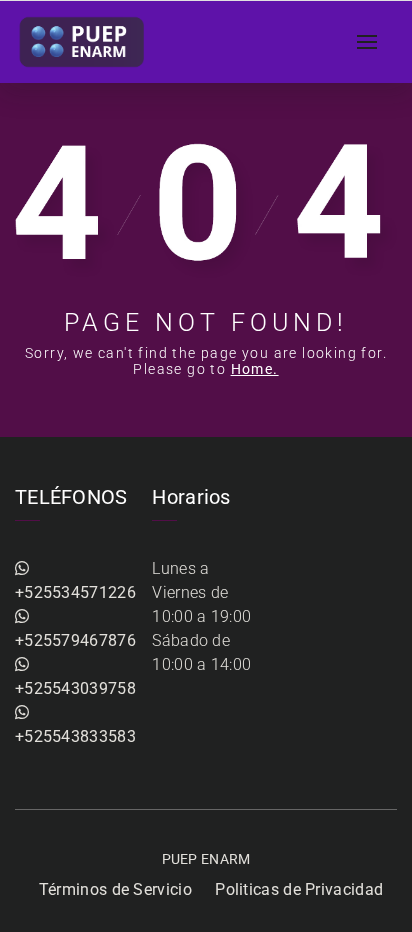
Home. (255, 369)
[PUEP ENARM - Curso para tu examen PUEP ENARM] (82, 42)
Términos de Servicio (115, 889)
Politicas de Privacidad (299, 889)
